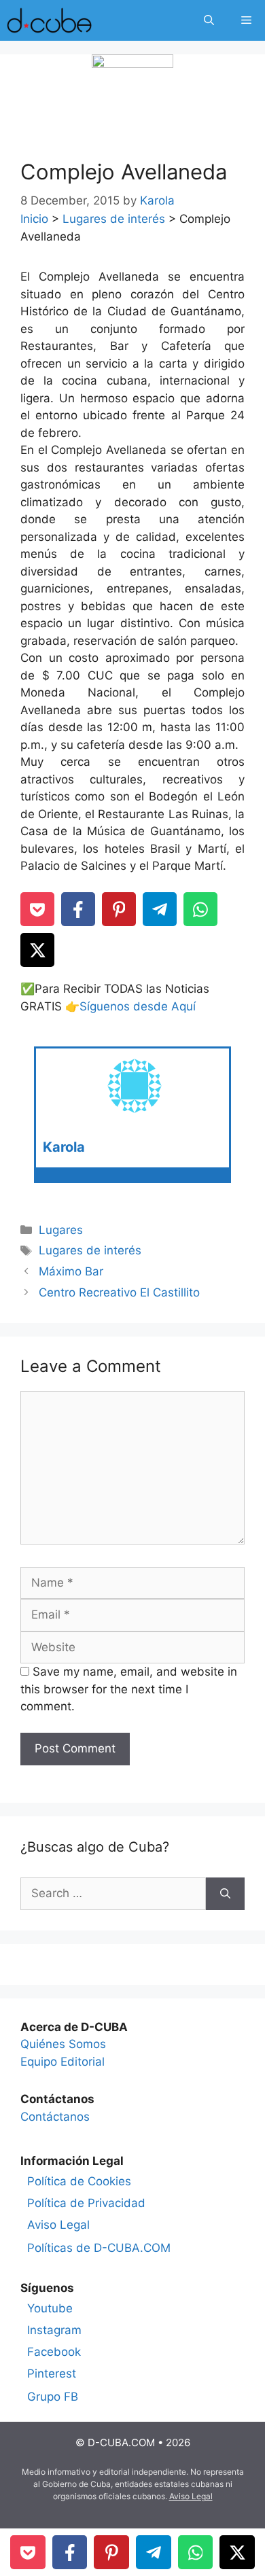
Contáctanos (55, 2117)
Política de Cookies (79, 2181)
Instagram (54, 2330)
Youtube (50, 2308)
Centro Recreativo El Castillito (119, 1292)
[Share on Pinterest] (119, 909)
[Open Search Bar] (209, 20)
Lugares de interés (114, 219)
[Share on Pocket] (37, 909)
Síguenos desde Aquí (138, 1006)
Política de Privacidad (86, 2203)
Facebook (54, 2352)
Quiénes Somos (63, 2044)
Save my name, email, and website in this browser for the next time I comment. (129, 1689)
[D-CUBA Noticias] (49, 20)
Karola (64, 1147)
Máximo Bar (71, 1271)
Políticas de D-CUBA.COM (99, 2248)
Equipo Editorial (63, 2062)
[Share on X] (37, 950)
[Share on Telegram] (160, 909)
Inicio (34, 219)
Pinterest (52, 2374)
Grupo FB (53, 2397)
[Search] (225, 1894)
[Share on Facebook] (78, 909)
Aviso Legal (58, 2225)
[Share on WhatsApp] (200, 909)
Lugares (61, 1230)
